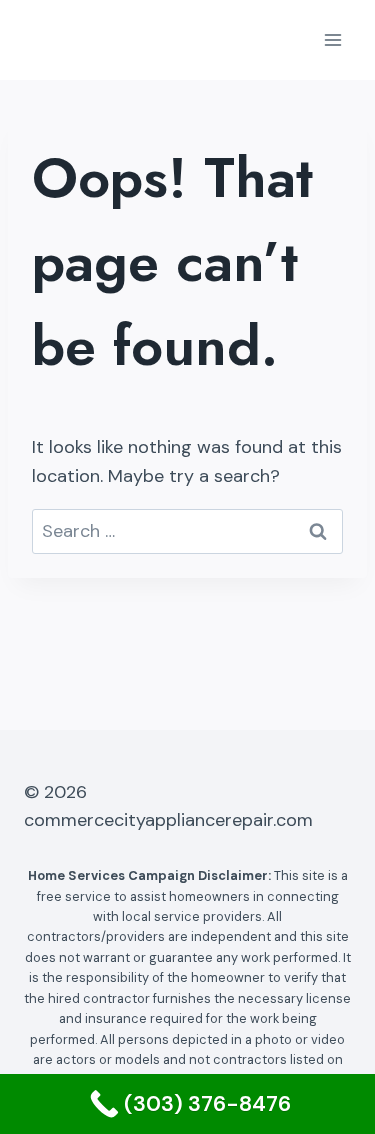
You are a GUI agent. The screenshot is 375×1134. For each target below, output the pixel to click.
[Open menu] (332, 39)
